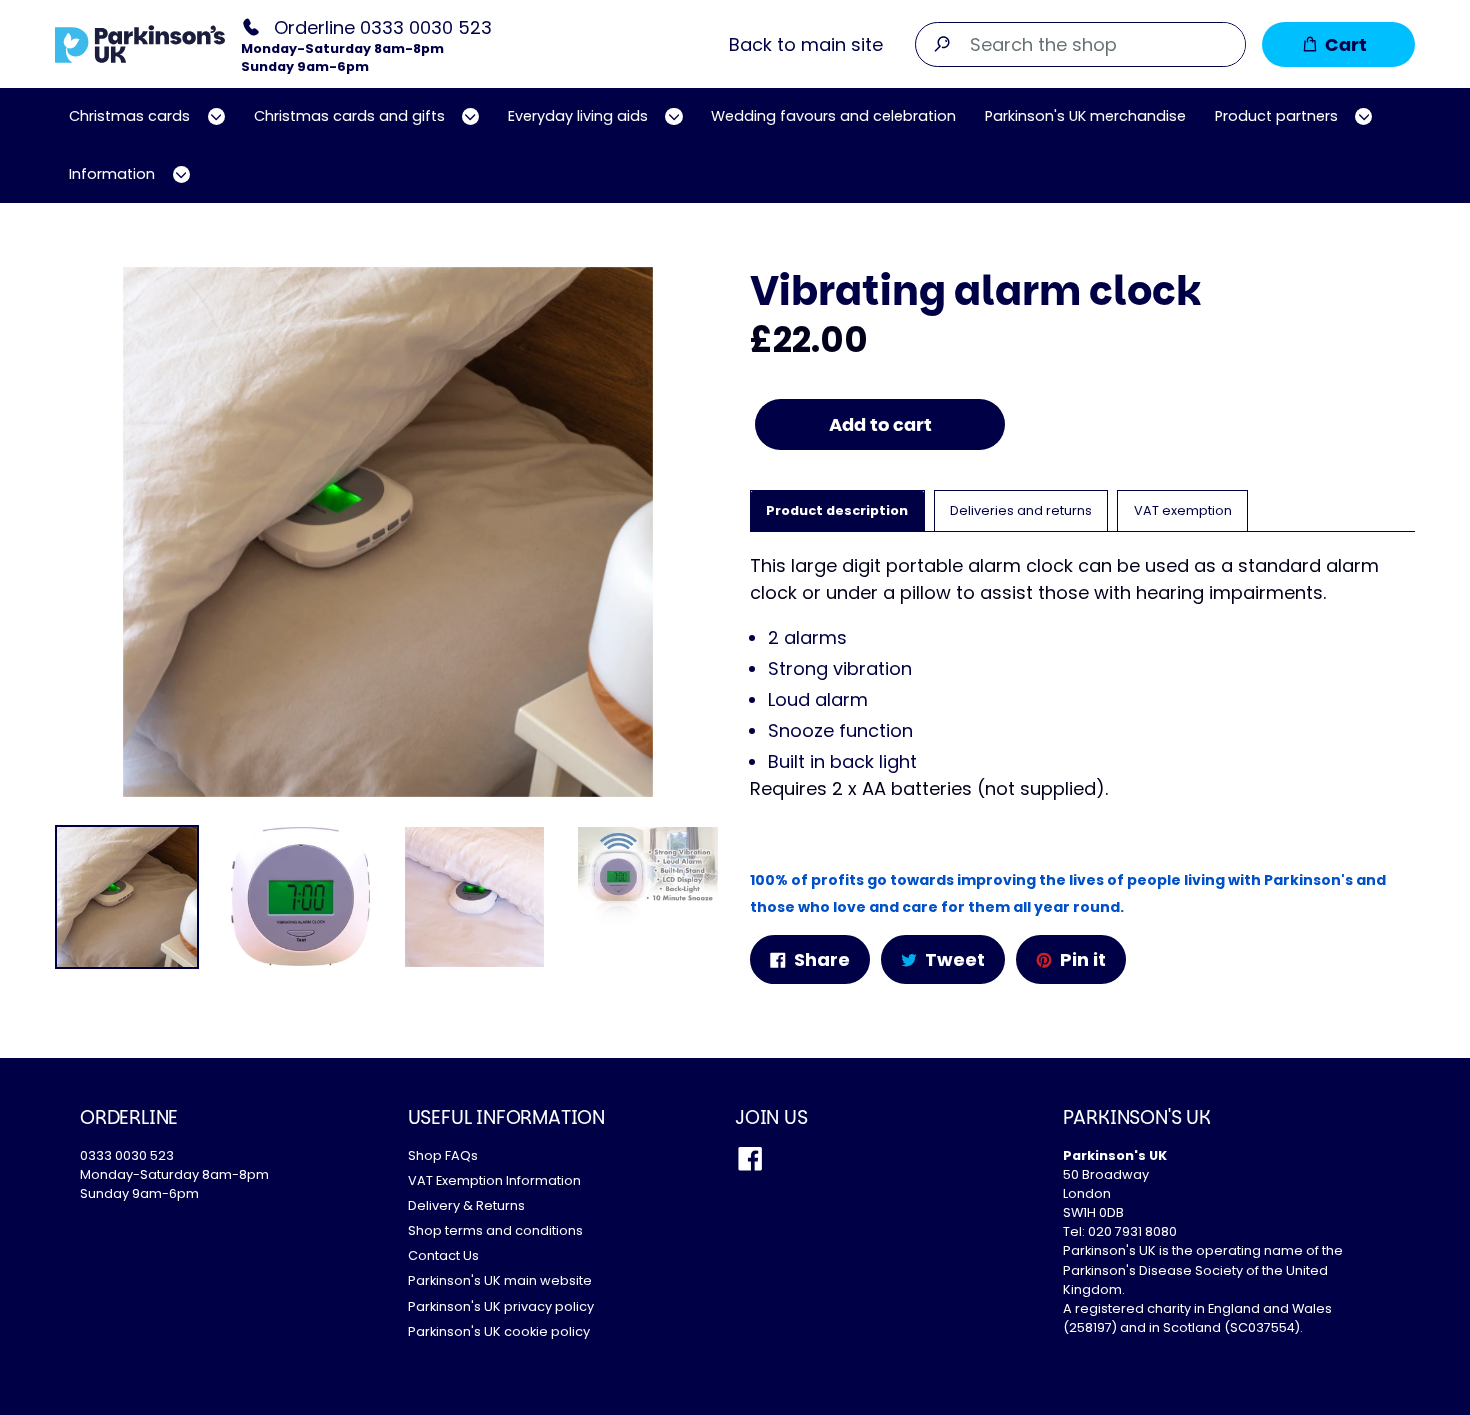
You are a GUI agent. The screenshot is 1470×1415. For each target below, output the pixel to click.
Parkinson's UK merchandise (1085, 116)
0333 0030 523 (127, 1155)
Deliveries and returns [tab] (1021, 510)
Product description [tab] (837, 510)
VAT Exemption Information (494, 1180)
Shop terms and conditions (495, 1230)
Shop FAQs (443, 1155)
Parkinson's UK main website (500, 1280)
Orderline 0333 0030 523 (383, 26)
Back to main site (806, 44)
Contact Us (443, 1255)
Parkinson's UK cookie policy (499, 1331)
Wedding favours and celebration (833, 116)
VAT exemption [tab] (1183, 510)
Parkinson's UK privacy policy (501, 1306)
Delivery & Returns (466, 1205)
